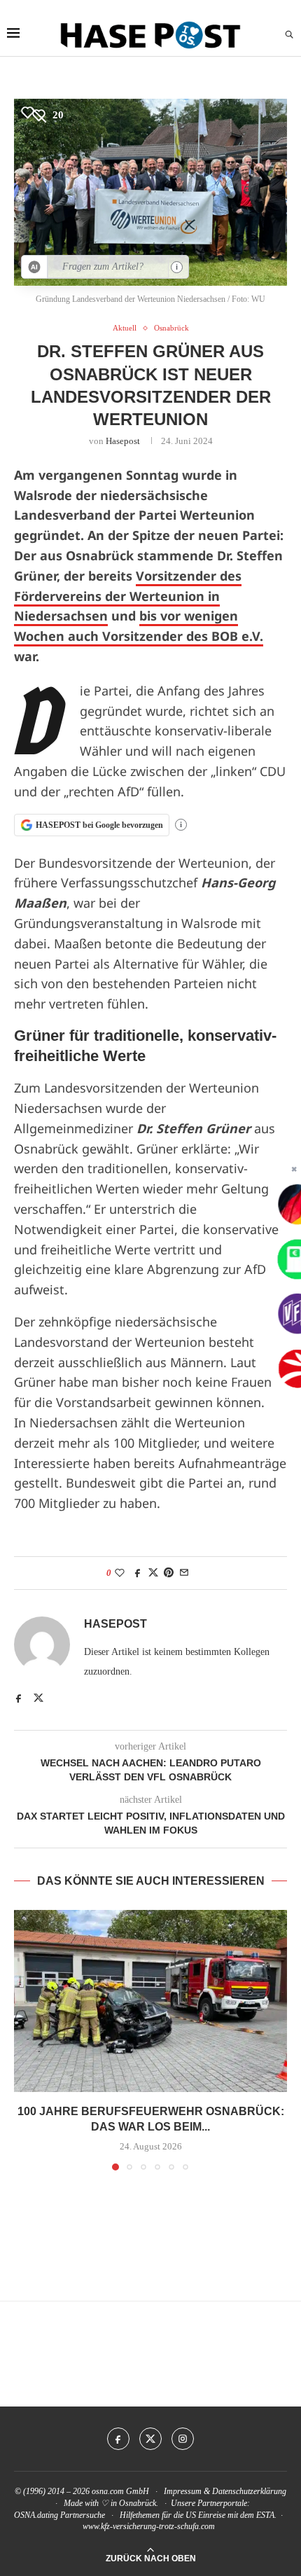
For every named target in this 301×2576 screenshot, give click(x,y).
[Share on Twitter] (153, 1573)
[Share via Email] (184, 1573)
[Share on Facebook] (138, 1573)
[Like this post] (120, 1573)
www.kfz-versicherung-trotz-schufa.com (149, 2526)
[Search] (289, 35)
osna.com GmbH (120, 2491)
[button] (26, 2040)
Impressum (183, 2491)
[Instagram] (183, 2439)
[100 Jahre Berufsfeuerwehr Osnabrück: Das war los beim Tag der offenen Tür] (150, 2001)
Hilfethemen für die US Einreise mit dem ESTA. (198, 2515)
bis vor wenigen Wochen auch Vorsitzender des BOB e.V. (139, 626)
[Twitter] (150, 2439)
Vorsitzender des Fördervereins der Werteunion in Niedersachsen (128, 596)
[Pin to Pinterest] (169, 1573)
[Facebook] (118, 2439)
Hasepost (123, 441)
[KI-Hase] (35, 267)
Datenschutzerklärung (249, 2491)
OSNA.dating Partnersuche (59, 2515)
